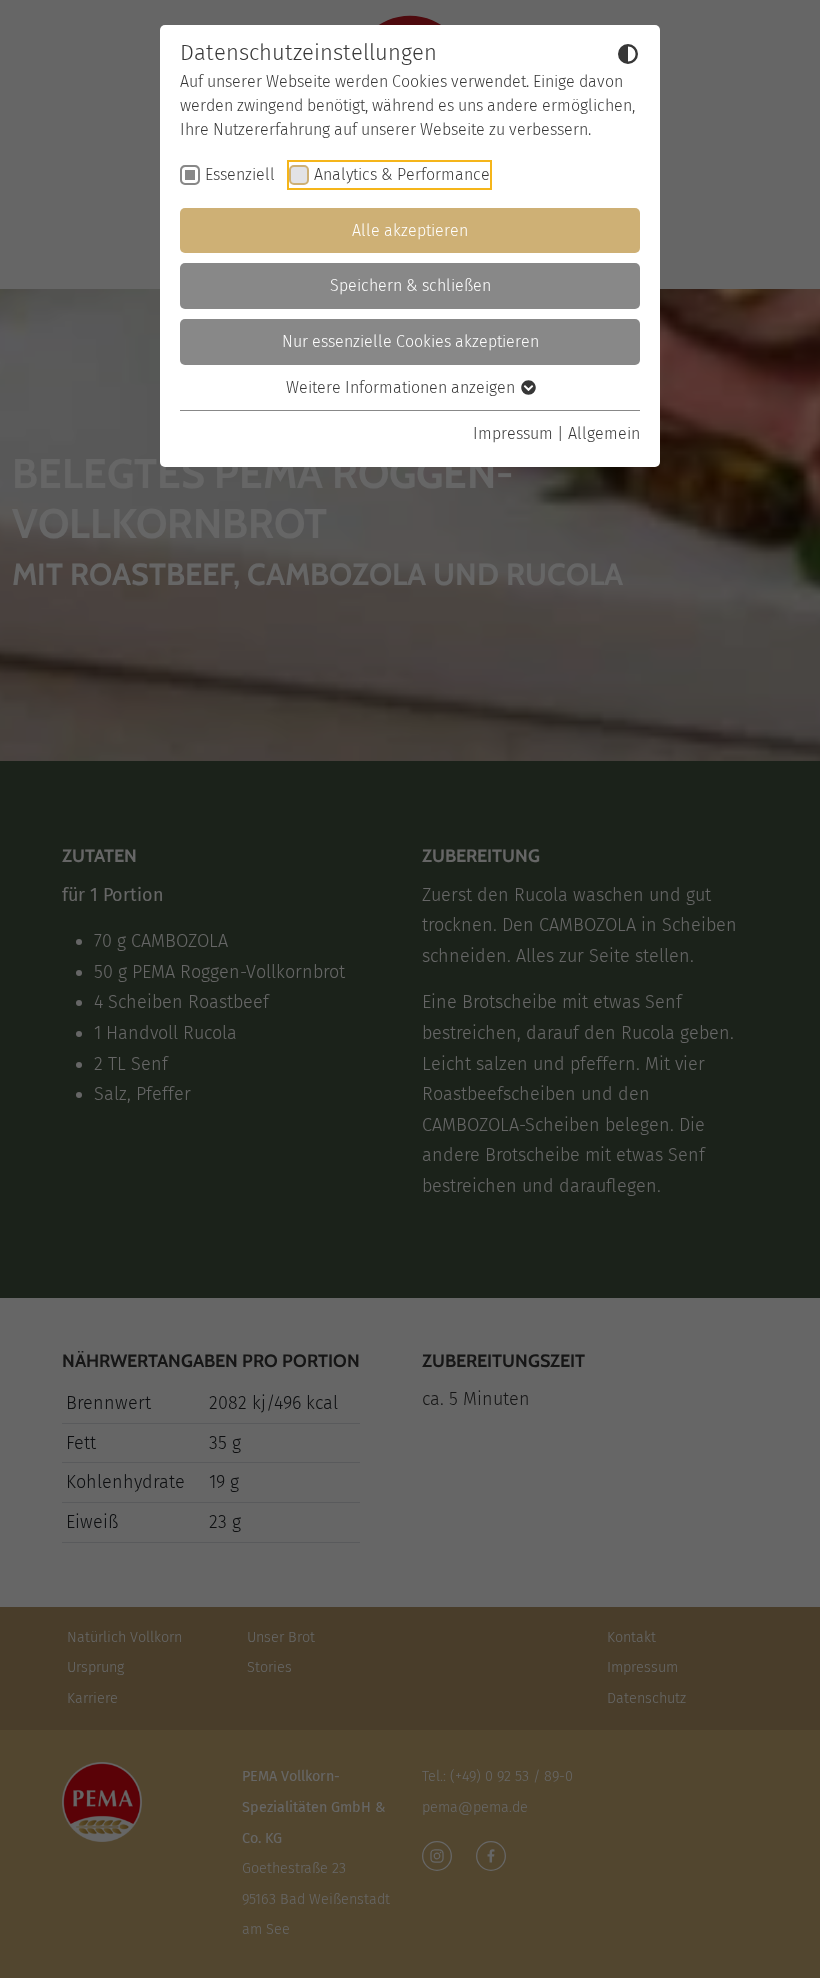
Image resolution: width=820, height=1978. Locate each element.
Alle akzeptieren (410, 230)
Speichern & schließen (410, 285)
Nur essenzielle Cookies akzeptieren (410, 341)
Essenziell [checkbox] (240, 174)
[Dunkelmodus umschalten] (628, 54)
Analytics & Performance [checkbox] (402, 174)
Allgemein (604, 433)
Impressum (513, 433)
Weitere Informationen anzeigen (402, 387)
